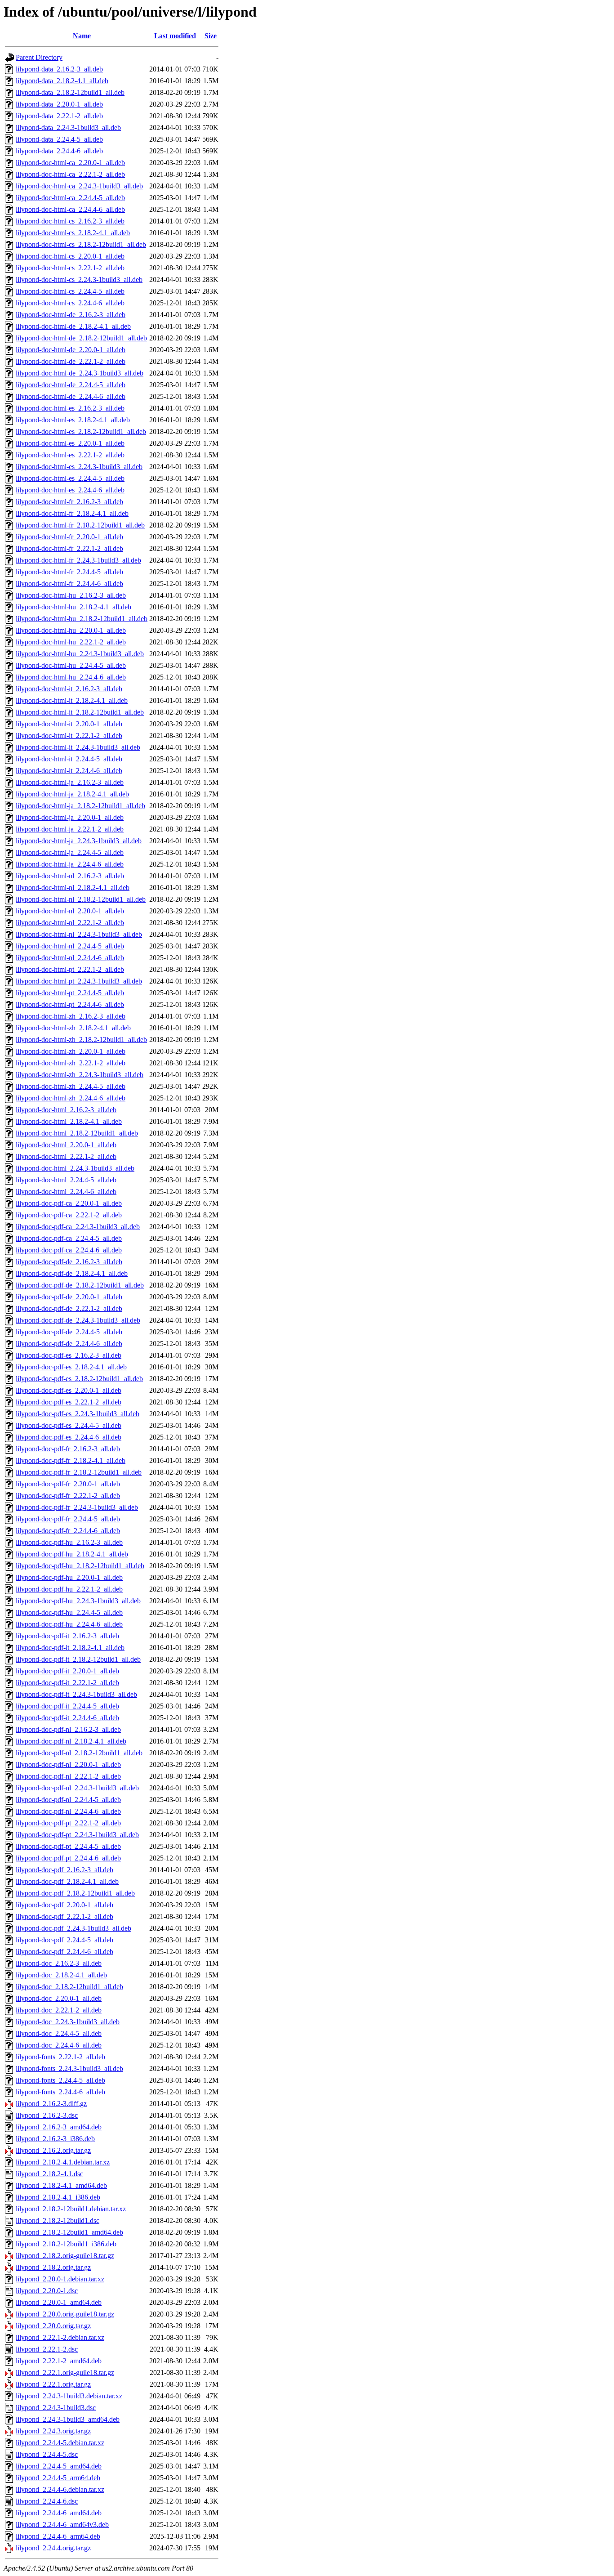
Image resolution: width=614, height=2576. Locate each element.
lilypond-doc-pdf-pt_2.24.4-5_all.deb (68, 1846)
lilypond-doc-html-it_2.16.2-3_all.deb (69, 689)
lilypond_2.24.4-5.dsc (47, 2454)
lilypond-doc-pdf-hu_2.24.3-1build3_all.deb (78, 1601)
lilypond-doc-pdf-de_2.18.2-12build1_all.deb (80, 1285)
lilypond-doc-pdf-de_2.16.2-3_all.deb (69, 1262)
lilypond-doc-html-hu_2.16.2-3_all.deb (71, 595)
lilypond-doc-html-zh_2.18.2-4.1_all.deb (73, 1028)
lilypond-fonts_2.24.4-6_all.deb (60, 2092)
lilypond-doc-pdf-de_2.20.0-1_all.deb (69, 1297)
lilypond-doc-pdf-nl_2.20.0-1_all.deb (68, 1764)
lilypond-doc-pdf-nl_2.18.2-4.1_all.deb (71, 1741)
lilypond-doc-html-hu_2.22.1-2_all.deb (71, 642)
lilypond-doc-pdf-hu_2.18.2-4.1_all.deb (72, 1554)
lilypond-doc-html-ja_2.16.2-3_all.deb (70, 782)
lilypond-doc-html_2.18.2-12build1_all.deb (77, 1133)
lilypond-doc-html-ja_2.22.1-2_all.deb (70, 829)
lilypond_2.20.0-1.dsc (47, 2291)
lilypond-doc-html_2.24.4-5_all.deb (66, 1180)
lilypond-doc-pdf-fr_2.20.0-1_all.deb (68, 1484)
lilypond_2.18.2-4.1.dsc (49, 2174)
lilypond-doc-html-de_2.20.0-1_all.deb (71, 350)
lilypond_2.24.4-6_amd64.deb (59, 2513)
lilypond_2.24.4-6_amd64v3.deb (62, 2525)
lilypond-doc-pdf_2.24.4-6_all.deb (65, 1952)
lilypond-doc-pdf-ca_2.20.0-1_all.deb (69, 1203)
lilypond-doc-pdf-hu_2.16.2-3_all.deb (69, 1542)
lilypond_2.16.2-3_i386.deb (55, 2139)
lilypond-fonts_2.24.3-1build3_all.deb (69, 2068)
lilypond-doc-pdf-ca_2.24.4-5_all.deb (69, 1238)
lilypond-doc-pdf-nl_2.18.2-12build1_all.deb (79, 1753)
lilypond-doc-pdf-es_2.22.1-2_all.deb (69, 1402)
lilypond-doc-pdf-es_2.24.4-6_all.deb (69, 1437)
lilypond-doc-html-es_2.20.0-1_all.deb (70, 443)
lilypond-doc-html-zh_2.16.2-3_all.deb (71, 1016)
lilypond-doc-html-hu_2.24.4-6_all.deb (71, 677)
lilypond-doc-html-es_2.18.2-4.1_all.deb (73, 420)
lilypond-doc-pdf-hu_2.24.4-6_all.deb (69, 1624)
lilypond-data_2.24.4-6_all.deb (59, 151)
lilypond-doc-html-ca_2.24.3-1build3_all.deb (79, 186)
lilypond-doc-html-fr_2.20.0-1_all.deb (69, 537)
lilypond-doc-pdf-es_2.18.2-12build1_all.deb (79, 1379)
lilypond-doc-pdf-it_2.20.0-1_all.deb (67, 1671)
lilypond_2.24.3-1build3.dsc (56, 2408)
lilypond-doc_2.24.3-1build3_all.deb (68, 2022)
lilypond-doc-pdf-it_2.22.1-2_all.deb (67, 1683)
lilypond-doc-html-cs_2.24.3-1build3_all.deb (79, 280)
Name (82, 36)
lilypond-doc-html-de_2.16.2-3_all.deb (71, 315)
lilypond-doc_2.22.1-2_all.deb (59, 2010)
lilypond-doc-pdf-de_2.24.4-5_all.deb (69, 1332)
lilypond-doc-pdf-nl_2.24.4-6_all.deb (68, 1811)
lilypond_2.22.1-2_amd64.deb (59, 2361)
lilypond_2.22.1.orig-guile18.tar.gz (65, 2373)
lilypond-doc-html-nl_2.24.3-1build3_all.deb (79, 934)
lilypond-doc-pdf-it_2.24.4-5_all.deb (67, 1706)
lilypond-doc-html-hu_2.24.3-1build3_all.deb (80, 654)
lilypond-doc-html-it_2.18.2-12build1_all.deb (80, 712)
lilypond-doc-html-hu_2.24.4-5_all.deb (71, 665)
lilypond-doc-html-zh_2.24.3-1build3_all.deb (80, 1075)
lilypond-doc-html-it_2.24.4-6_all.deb (69, 771)
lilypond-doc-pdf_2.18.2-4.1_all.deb (67, 1881)
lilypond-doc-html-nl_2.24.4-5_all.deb (70, 946)
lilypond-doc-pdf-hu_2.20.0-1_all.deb (69, 1577)
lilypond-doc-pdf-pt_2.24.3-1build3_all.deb (77, 1835)
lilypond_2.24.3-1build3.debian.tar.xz (69, 2396)
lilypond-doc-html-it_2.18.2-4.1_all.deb (72, 700)
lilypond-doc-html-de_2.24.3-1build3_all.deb (80, 373)
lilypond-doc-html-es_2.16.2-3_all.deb (70, 408)
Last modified (175, 36)
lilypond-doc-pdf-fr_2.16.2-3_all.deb (68, 1449)
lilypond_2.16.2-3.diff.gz (51, 2104)
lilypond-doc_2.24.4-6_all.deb (59, 2045)
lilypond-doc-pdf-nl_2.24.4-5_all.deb (68, 1800)
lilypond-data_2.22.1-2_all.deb (59, 116)
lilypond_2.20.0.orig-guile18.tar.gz (65, 2314)
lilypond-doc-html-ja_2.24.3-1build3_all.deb (79, 841)
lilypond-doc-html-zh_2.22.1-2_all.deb (71, 1063)
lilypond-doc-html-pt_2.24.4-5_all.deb (70, 993)
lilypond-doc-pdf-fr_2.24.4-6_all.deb (68, 1531)
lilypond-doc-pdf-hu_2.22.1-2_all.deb (69, 1589)
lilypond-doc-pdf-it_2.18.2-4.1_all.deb (70, 1648)
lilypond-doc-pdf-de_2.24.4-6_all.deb (69, 1344)
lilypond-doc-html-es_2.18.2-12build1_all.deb (81, 432)
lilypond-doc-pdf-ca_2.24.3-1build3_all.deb (78, 1227)
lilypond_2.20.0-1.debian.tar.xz (60, 2279)
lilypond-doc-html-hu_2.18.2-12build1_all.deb (82, 619)
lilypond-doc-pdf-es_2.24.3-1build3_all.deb (78, 1414)
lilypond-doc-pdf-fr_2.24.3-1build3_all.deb (77, 1507)
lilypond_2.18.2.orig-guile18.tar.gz (65, 2256)
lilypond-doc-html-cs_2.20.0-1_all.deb (70, 256)
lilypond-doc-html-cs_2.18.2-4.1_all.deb (73, 233)
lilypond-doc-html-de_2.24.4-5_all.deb (71, 385)
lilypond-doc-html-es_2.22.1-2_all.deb (70, 455)
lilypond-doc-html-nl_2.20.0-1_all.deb (70, 911)
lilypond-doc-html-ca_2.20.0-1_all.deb (70, 163)
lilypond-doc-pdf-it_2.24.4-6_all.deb (67, 1718)
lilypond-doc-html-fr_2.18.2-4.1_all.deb (72, 513)
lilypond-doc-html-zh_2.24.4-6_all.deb (71, 1098)
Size (211, 36)
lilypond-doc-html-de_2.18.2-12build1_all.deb (81, 338)
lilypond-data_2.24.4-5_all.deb (59, 139)
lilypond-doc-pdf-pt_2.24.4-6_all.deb (68, 1858)
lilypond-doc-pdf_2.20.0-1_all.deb (65, 1905)
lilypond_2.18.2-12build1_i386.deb (66, 2244)
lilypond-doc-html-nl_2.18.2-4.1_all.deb (73, 888)
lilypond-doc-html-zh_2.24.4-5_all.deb (71, 1086)
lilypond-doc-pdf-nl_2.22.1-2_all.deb (68, 1776)
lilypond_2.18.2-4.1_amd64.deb (61, 2185)
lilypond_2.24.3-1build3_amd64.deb (68, 2419)
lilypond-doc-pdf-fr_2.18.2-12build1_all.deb (79, 1472)
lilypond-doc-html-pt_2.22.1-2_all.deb (70, 969)
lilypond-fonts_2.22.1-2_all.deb (60, 2057)
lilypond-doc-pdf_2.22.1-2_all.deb (65, 1916)
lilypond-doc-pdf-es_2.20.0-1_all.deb (69, 1390)
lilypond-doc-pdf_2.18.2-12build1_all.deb (75, 1893)
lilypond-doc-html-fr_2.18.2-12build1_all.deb (80, 525)
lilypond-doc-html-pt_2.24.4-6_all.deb (70, 1004)
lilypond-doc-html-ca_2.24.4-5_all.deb (70, 198)
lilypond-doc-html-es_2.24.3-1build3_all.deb (79, 467)
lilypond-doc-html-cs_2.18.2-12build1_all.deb (81, 244)
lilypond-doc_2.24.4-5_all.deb (59, 2033)
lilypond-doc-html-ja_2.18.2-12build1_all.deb (80, 806)
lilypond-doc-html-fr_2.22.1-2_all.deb (69, 548)
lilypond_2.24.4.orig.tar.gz (53, 2548)
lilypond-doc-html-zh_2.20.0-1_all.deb (71, 1051)
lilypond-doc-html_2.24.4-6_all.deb (66, 1192)
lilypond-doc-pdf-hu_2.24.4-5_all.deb (69, 1612)
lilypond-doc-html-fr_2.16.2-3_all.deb (69, 502)
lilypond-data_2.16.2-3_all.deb (59, 69)
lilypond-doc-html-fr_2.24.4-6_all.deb (69, 584)
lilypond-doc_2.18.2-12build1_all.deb (69, 1987)
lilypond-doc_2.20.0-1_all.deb (59, 1998)
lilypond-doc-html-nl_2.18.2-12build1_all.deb (81, 899)
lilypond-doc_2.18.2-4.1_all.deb (61, 1975)
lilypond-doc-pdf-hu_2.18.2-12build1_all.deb (80, 1566)
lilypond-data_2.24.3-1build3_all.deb (68, 127)
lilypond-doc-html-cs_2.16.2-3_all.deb (70, 221)
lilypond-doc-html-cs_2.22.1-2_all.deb (70, 268)
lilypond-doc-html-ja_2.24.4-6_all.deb (70, 864)
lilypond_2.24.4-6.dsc (47, 2501)
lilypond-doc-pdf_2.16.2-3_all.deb (65, 1870)
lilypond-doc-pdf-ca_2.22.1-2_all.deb (69, 1215)
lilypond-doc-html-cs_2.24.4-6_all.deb (70, 303)
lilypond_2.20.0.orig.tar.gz (53, 2326)
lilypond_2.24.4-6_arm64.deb (58, 2536)
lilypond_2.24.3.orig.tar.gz (53, 2431)
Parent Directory (39, 57)
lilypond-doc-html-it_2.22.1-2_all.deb (69, 736)
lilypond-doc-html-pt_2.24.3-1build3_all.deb (79, 981)
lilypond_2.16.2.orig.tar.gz (53, 2150)
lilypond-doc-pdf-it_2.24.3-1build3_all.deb (76, 1694)
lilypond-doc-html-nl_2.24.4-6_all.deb (70, 958)
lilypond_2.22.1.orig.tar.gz (53, 2384)
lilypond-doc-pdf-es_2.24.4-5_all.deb (69, 1425)
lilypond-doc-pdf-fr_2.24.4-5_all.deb (68, 1519)
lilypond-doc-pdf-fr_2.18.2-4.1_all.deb (71, 1460)
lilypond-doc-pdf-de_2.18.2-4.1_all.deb (72, 1273)
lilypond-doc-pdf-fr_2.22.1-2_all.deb (68, 1496)
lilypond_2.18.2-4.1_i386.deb (58, 2197)
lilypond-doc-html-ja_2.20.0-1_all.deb (70, 817)
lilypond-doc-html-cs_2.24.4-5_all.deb (70, 291)
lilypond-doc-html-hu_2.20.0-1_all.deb (71, 630)
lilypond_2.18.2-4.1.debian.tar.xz (63, 2162)
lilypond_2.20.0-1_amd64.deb (59, 2302)
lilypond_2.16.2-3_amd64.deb (59, 2127)
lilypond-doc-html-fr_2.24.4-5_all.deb (69, 572)
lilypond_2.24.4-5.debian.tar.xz (60, 2443)
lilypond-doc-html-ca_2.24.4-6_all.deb (70, 209)
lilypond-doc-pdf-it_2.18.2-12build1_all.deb (78, 1659)
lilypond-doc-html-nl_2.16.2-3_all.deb (70, 876)
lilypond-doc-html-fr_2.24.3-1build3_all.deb (78, 560)
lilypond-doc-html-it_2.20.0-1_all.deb (69, 724)
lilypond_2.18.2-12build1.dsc (58, 2220)
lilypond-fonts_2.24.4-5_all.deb (60, 2080)
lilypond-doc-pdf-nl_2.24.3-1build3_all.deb (77, 1788)
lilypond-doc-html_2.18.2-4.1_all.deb (69, 1121)
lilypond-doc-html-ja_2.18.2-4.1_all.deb (72, 794)
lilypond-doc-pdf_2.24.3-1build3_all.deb (73, 1928)
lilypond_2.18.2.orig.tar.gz (53, 2267)
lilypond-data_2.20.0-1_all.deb (59, 104)
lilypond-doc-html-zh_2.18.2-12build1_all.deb (81, 1040)
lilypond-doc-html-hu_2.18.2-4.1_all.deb (73, 607)
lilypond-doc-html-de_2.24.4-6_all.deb (71, 396)
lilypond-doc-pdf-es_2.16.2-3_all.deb (69, 1355)
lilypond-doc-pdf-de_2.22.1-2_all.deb (69, 1308)
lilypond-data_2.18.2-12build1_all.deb (70, 92)
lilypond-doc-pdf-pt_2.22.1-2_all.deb (68, 1823)
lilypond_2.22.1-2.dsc (47, 2349)
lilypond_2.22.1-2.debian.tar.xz (60, 2337)
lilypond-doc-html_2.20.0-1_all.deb (66, 1145)
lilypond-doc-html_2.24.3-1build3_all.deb (75, 1168)
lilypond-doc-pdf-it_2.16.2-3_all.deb (67, 1636)
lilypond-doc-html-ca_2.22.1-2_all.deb (70, 174)
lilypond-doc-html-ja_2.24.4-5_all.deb (70, 852)
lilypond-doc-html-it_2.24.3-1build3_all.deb (78, 747)
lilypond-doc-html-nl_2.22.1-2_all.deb (70, 923)
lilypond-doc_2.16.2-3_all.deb (59, 1963)
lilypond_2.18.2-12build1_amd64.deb (69, 2232)
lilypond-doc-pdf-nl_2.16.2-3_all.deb (68, 1729)
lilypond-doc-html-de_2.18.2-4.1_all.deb (73, 326)
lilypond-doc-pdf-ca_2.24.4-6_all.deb (69, 1250)
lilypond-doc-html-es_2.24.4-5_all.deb (70, 478)
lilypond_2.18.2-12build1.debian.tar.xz (71, 2209)
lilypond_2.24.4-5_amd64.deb (59, 2466)
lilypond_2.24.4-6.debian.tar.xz (60, 2489)
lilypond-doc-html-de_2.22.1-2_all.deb (71, 361)
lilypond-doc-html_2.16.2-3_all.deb (66, 1110)
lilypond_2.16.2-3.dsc (47, 2115)
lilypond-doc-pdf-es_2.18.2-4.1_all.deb (71, 1367)
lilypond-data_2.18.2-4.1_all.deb (62, 81)
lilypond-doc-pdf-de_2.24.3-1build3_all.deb (78, 1320)
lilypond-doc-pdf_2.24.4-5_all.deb (65, 1940)
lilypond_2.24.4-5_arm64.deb (58, 2478)
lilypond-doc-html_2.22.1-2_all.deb (66, 1156)
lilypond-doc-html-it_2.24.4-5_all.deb (69, 759)
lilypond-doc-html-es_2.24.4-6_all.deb (70, 490)
